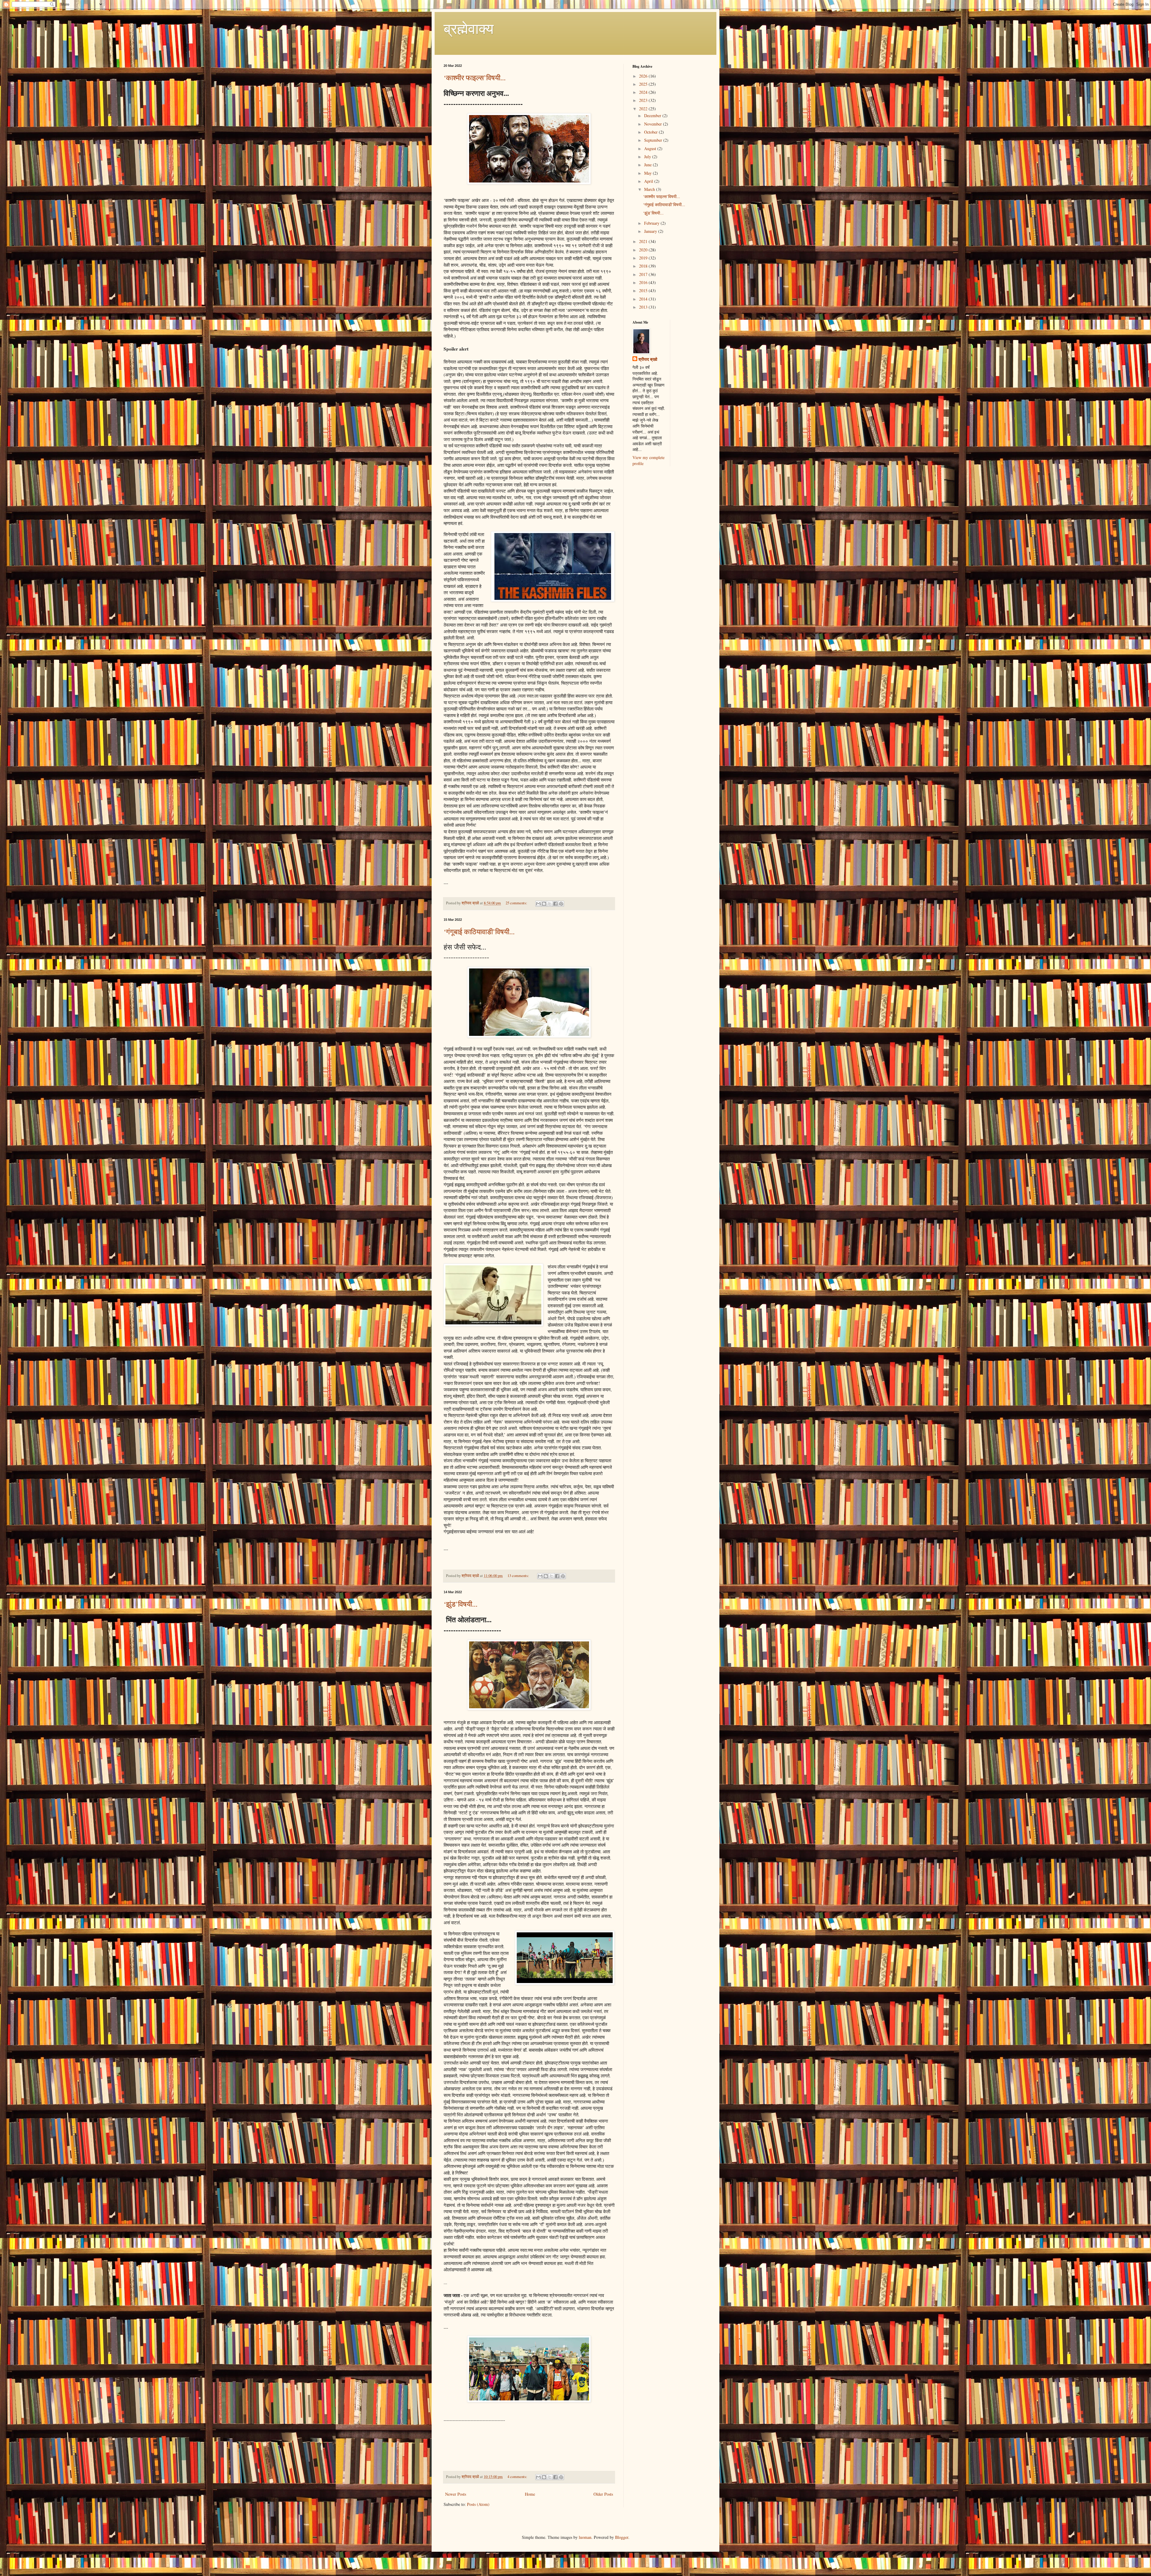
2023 (644, 100)
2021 (644, 241)
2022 (644, 109)
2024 (644, 92)
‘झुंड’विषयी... (461, 1604)
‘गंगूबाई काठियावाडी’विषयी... (479, 932)
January (651, 231)
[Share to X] (550, 904)
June (648, 165)
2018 (644, 266)
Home (530, 2494)
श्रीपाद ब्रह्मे (648, 359)
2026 (644, 76)
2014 (644, 299)
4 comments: (518, 2477)
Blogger (622, 2537)
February (652, 223)
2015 (644, 291)
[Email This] (538, 904)
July (648, 157)
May (648, 173)
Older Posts (603, 2494)
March (650, 189)
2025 (644, 84)
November (654, 124)
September (654, 140)
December (653, 116)
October (651, 132)
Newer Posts (456, 2494)
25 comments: (517, 903)
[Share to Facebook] (555, 904)
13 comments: (519, 1576)
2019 (644, 258)
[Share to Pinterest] (561, 904)
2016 (644, 282)
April (649, 181)
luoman (585, 2537)
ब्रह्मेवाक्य (469, 28)
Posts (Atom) (478, 2504)
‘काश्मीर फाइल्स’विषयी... (475, 78)
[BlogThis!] (544, 904)
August (651, 148)
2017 (644, 274)
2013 (644, 307)
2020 (644, 250)
